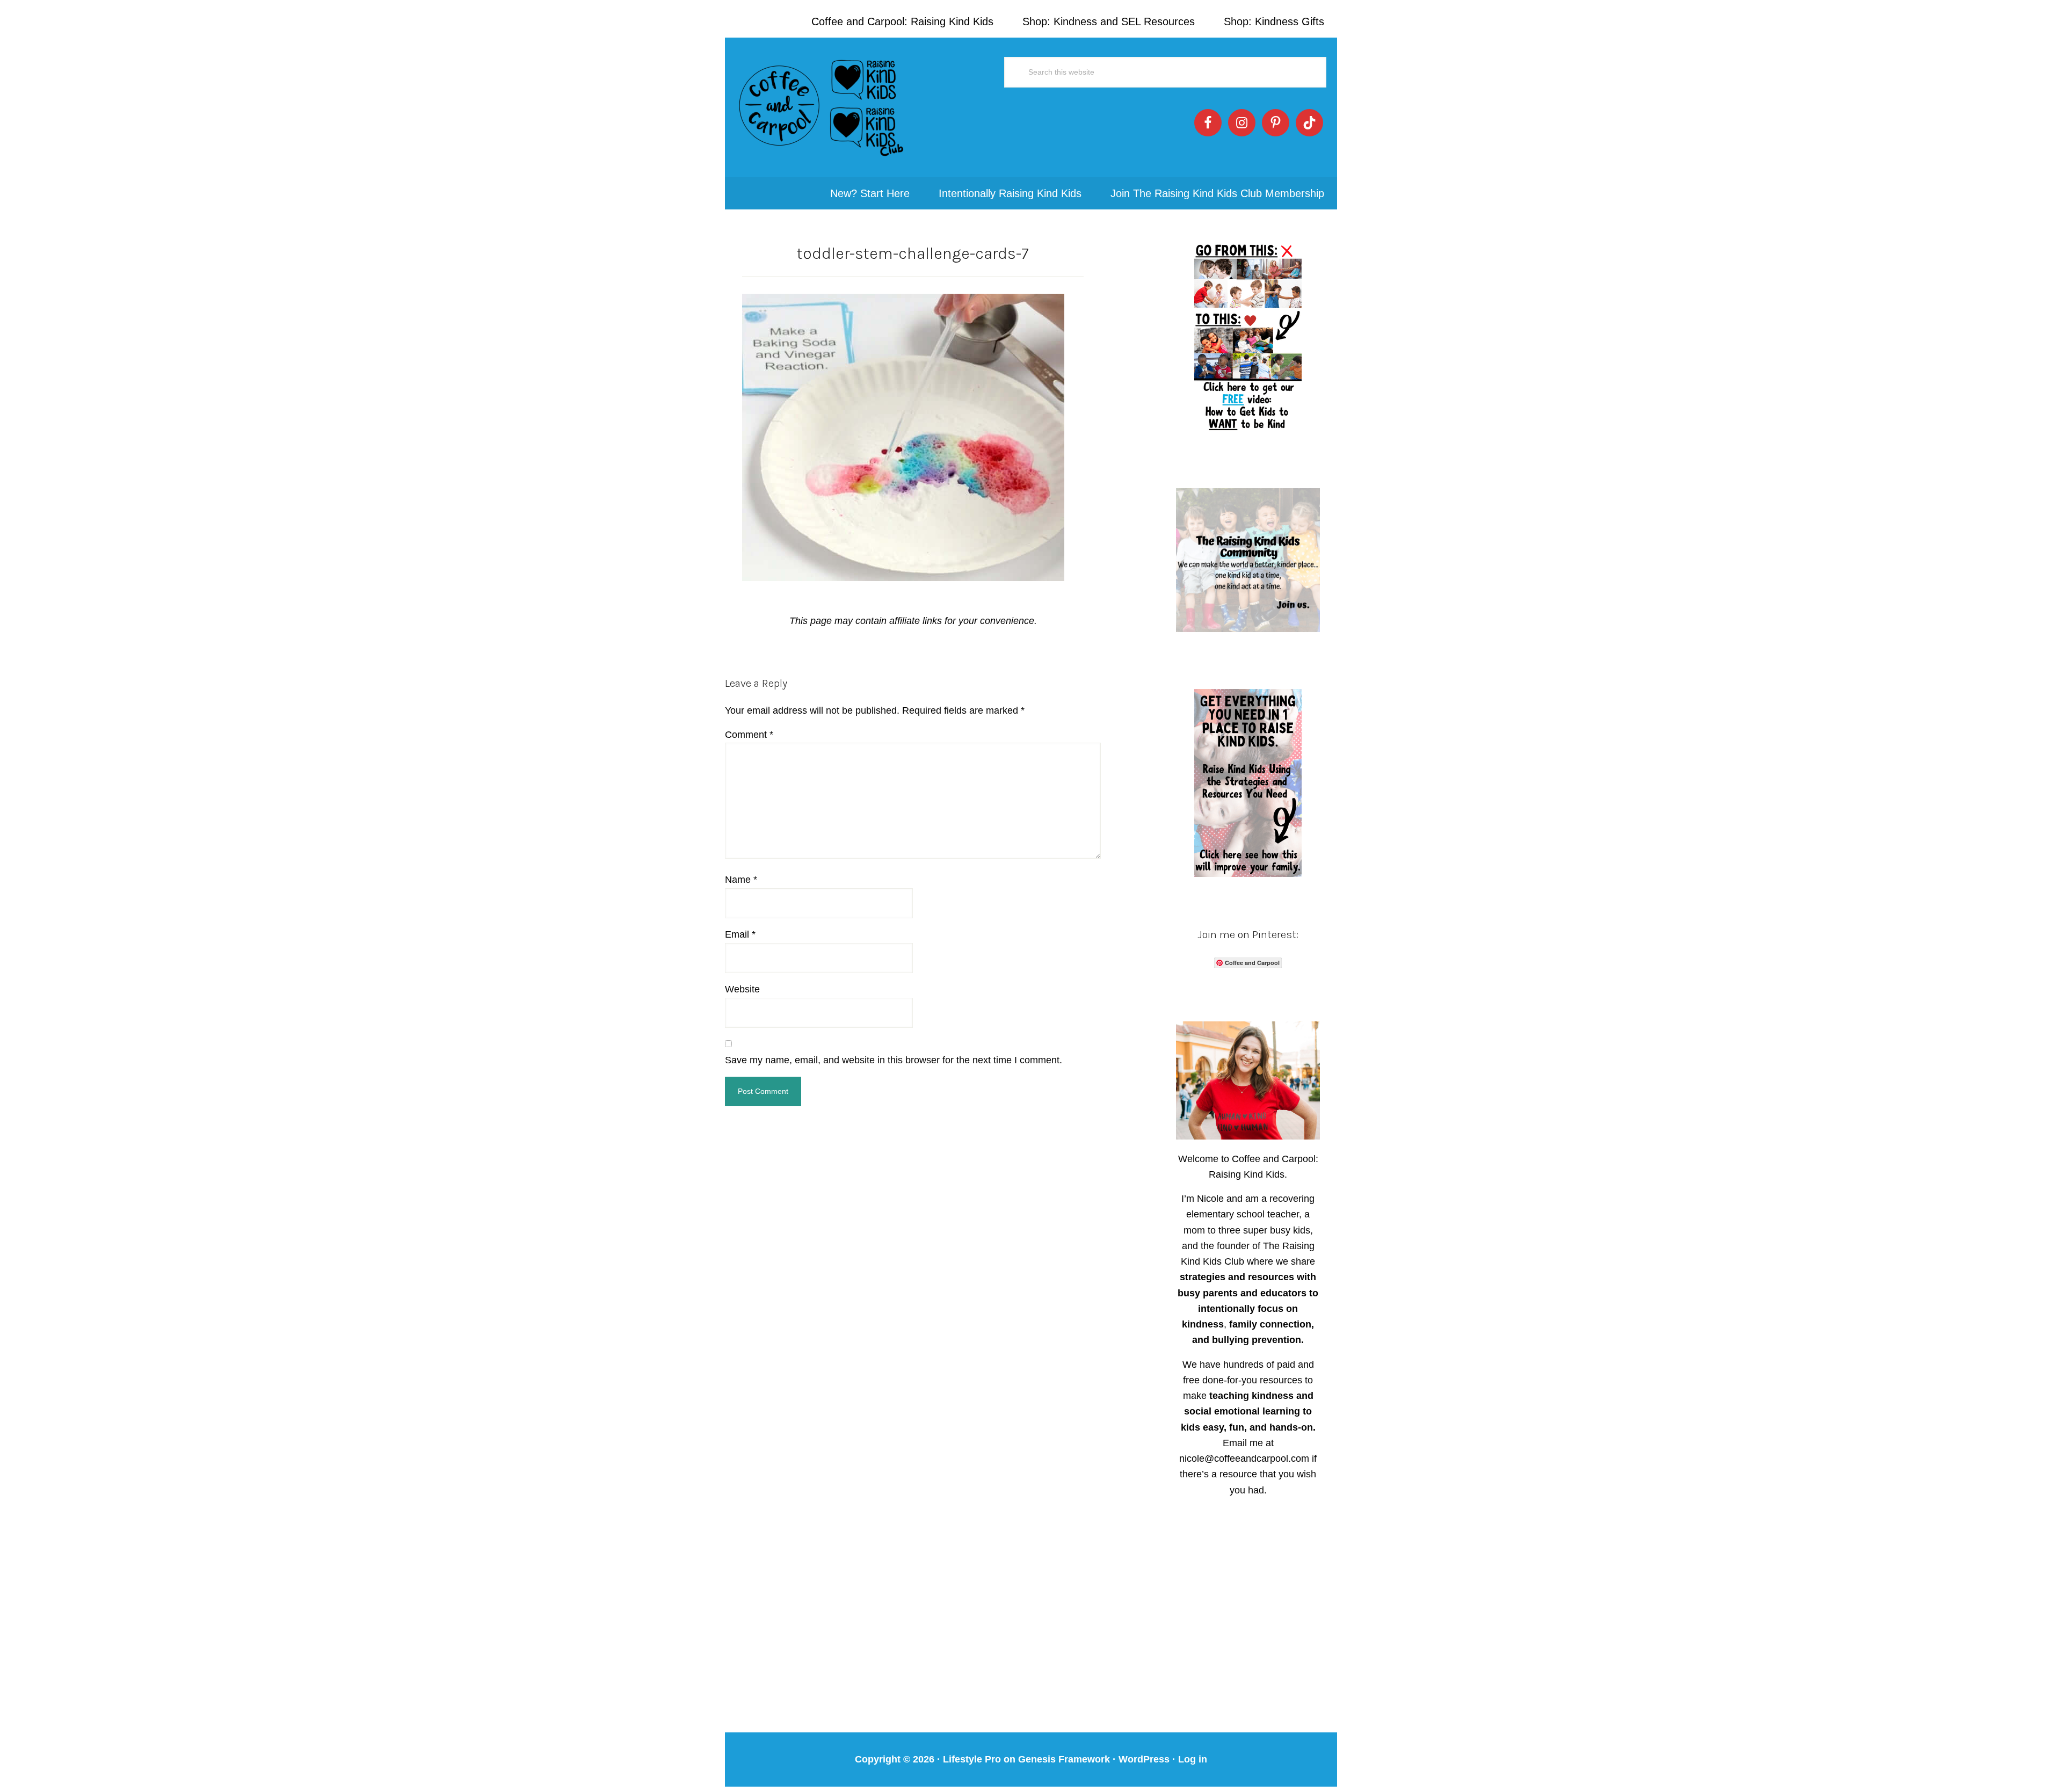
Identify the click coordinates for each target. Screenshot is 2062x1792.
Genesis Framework (1064, 1759)
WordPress (1144, 1759)
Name (741, 880)
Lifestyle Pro (972, 1759)
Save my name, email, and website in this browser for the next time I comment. (894, 1060)
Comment (749, 735)
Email (740, 934)
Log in (1193, 1759)
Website (742, 989)
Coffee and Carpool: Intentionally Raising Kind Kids (822, 107)
